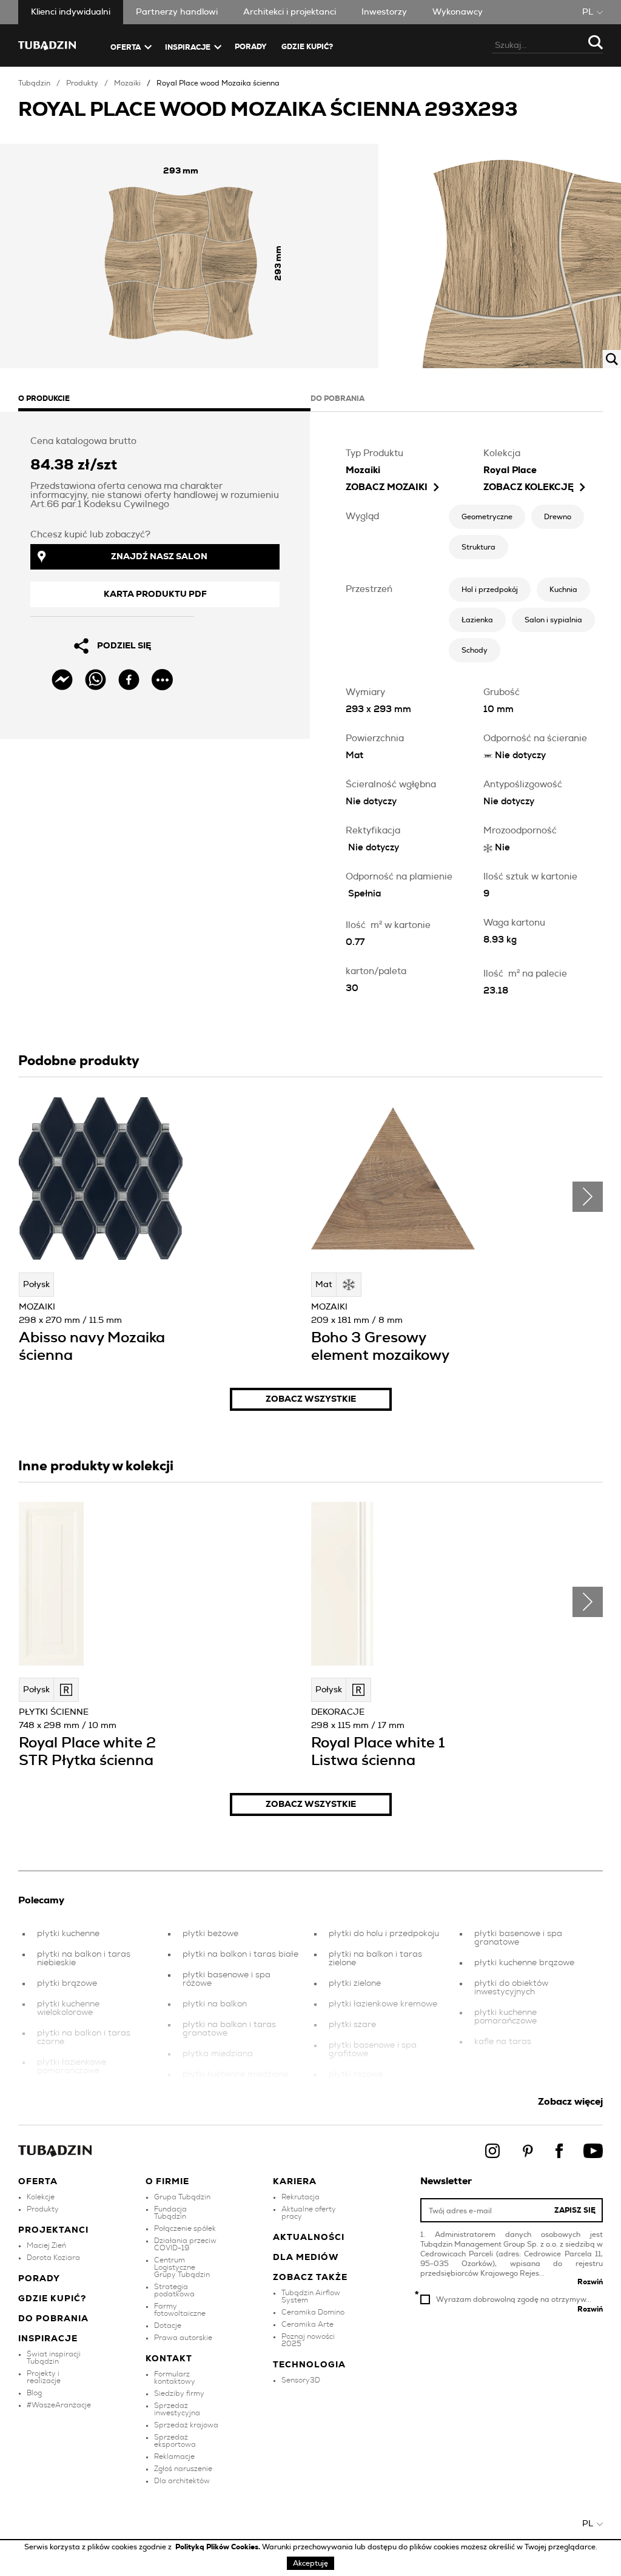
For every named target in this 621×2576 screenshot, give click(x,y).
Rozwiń (590, 2282)
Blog (34, 2393)
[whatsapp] (96, 680)
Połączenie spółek (185, 2228)
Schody (475, 650)
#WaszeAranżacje (59, 2405)
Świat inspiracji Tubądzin (54, 2358)
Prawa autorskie (183, 2338)
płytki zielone (355, 1983)
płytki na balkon (215, 2004)
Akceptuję (310, 2563)
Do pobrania (53, 2319)
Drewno (558, 517)
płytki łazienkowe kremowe (383, 2004)
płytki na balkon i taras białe (240, 1954)
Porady (251, 47)
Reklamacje (174, 2457)
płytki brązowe (67, 1983)
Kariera (295, 2182)
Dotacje (168, 2325)
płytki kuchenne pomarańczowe (505, 2017)
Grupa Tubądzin (182, 2197)
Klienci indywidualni (71, 12)
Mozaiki (127, 83)
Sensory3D (301, 2380)
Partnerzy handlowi (177, 12)
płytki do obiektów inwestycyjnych (511, 1988)
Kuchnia (563, 590)
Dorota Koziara (53, 2258)
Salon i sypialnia (553, 620)
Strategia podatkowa (174, 2290)
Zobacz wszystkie (311, 1399)
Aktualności (309, 2238)
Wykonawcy (458, 12)
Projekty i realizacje (44, 2377)
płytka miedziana (218, 2054)
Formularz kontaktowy (175, 2378)
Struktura (478, 547)
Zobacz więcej (570, 2102)
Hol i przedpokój (490, 590)
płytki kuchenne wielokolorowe (68, 2008)
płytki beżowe (210, 1934)
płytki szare (352, 2025)
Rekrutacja (300, 2197)
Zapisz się (575, 2210)
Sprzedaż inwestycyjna (177, 2409)
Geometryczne (487, 517)
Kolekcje (41, 2197)
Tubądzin (34, 83)
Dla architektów (182, 2481)
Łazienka (477, 620)
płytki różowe (356, 2074)
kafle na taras (503, 2042)
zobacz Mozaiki (387, 487)
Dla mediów (306, 2258)
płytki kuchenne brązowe (524, 1963)
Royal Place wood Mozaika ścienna (218, 83)
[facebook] (129, 680)
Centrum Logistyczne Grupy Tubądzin (182, 2267)
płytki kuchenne (68, 1934)
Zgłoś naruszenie (183, 2469)
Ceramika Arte (307, 2324)
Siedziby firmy (179, 2393)
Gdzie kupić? (307, 47)
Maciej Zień (46, 2245)
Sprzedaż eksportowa (175, 2441)
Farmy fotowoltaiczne (180, 2310)
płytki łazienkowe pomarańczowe (72, 2067)
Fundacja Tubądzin (170, 2213)
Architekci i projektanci (290, 12)
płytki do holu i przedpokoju (384, 1934)
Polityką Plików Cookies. (219, 2547)
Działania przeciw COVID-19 (185, 2244)
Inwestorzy (384, 12)
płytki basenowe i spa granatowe (518, 1938)
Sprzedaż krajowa (186, 2425)
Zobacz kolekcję (529, 487)
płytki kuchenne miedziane (236, 2074)
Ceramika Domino (313, 2312)
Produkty (82, 83)
